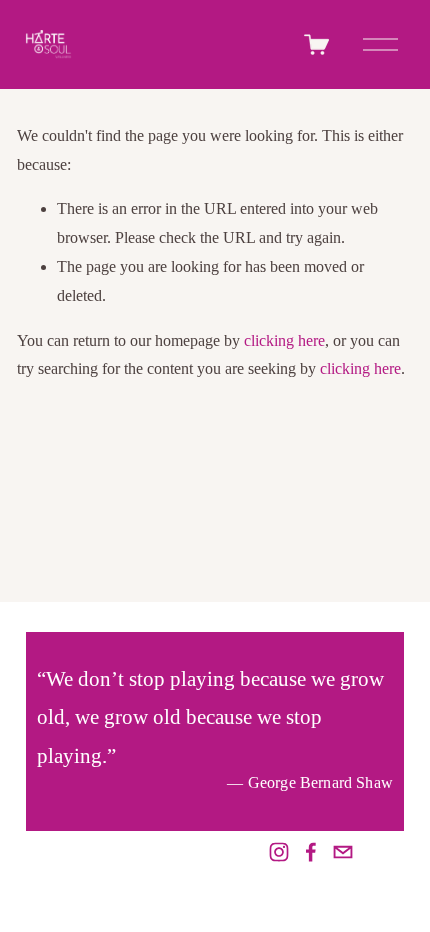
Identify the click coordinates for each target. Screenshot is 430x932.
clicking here (284, 340)
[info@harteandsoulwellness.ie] (343, 852)
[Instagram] (279, 852)
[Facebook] (311, 852)
